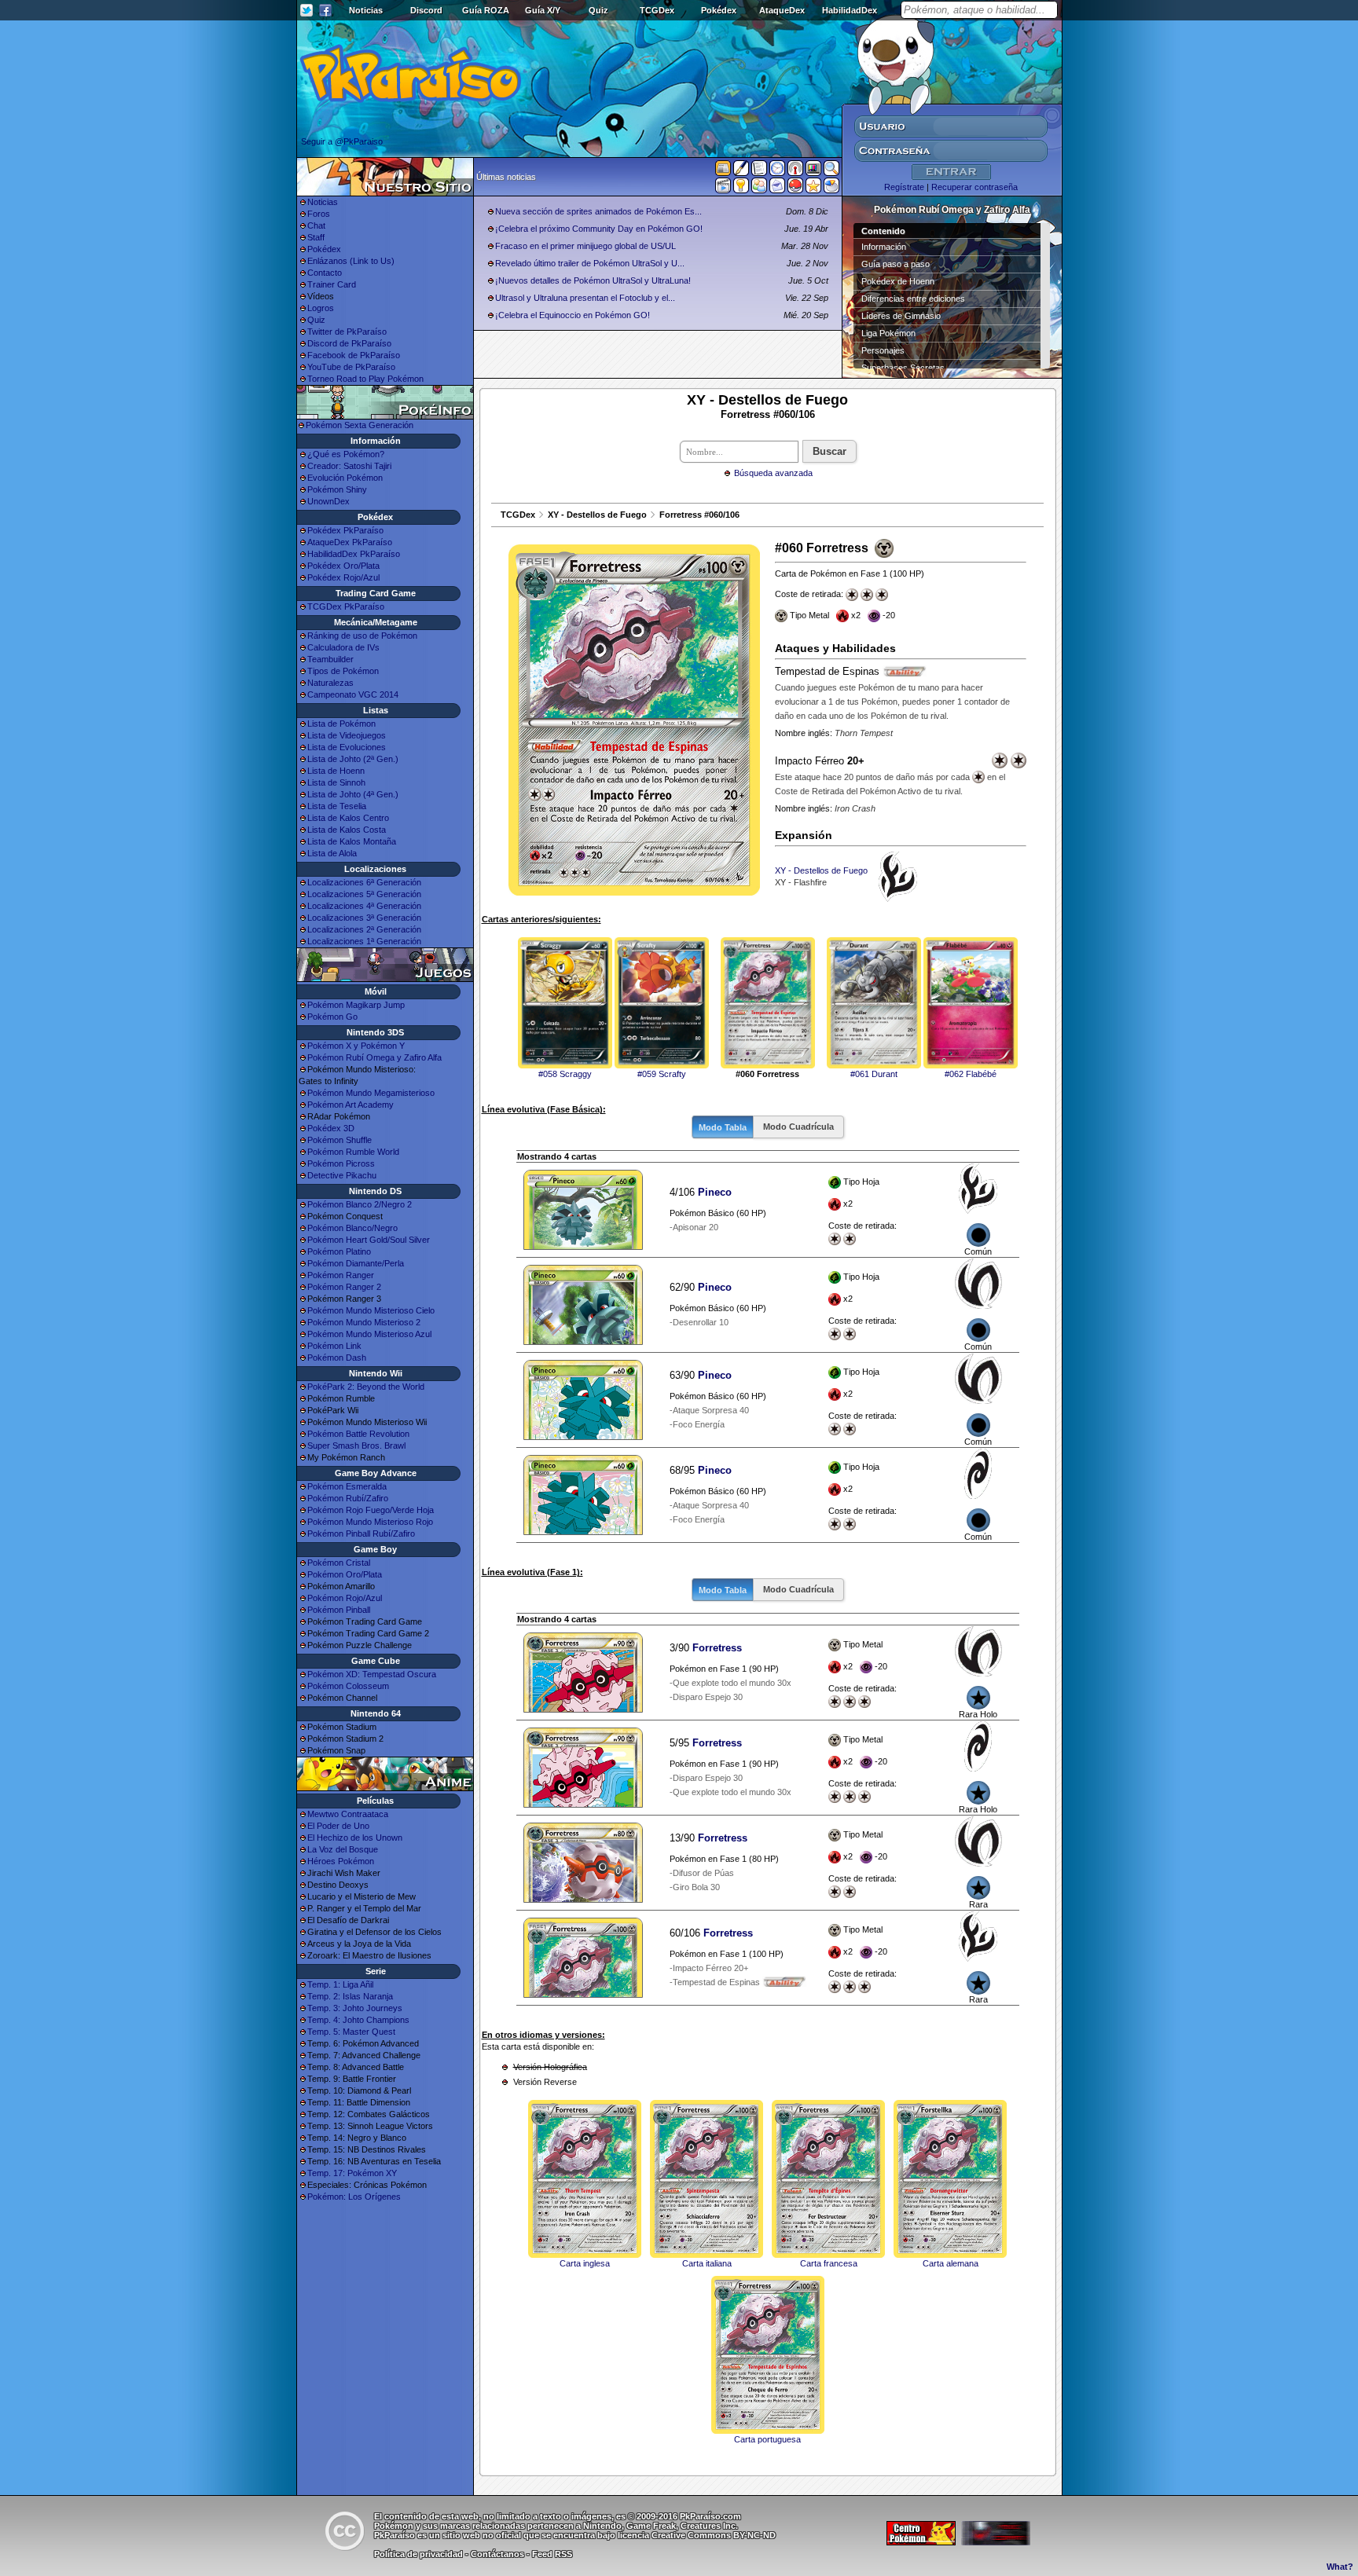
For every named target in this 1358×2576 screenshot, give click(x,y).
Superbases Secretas (903, 368)
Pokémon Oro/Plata (345, 1574)
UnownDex (328, 501)
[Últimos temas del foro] (759, 171)
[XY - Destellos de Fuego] (978, 1211)
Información (884, 247)
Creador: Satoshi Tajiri (349, 466)
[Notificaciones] (741, 189)
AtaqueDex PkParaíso (350, 542)
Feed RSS (552, 2554)
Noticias (366, 10)
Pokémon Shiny (337, 489)
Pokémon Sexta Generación (360, 425)
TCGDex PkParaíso (346, 606)
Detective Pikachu (342, 1175)
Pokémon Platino (339, 1251)
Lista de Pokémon (341, 724)
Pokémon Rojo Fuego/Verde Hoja (371, 1510)
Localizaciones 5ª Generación (364, 894)
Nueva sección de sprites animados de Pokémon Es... (598, 211)
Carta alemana (951, 2263)
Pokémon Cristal (339, 1563)
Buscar (829, 451)
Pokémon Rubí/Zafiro (348, 1498)
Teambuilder (330, 659)
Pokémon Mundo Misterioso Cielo (371, 1310)
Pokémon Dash (337, 1358)
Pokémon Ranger (341, 1275)
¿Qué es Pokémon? (346, 454)
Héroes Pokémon (341, 1861)
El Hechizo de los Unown (355, 1838)
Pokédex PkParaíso (345, 530)
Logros (321, 308)
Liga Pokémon (888, 333)
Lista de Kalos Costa (347, 830)
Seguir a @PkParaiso (342, 141)
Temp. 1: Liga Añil (340, 1984)
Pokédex (719, 10)
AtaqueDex (782, 10)
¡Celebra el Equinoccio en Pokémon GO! (573, 315)
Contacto (325, 273)
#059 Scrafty (662, 1074)
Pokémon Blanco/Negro (352, 1228)
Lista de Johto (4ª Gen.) (353, 794)
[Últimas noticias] (723, 170)
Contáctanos (497, 2554)
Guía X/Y (543, 10)
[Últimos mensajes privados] (777, 189)
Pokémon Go (332, 1017)
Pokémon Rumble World (353, 1152)
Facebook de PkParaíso (354, 355)
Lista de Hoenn (336, 771)
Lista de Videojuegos (347, 735)
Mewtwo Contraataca (348, 1814)
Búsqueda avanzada (773, 473)
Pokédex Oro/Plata (343, 566)
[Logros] (813, 189)
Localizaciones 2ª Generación (364, 929)
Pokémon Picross (341, 1163)
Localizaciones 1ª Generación (364, 941)
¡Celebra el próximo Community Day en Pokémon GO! (599, 229)
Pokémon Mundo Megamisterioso (371, 1093)
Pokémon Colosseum (348, 1686)
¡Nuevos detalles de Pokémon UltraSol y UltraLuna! (593, 280)
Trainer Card (332, 284)
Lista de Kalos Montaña (352, 841)
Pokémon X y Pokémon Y (356, 1046)
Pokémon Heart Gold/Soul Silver (369, 1240)
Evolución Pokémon (345, 478)
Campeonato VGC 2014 (353, 694)
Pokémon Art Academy (351, 1105)
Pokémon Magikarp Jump (356, 1005)
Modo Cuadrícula (798, 1127)
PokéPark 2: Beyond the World (366, 1387)
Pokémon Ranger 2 (344, 1287)
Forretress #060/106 (699, 515)
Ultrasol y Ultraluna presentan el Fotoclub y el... (585, 298)
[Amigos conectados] (759, 189)
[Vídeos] (723, 189)
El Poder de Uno (338, 1826)
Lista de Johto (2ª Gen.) (353, 759)
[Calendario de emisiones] (813, 170)
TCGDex (657, 10)
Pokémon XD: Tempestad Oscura (372, 1674)
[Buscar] (831, 171)
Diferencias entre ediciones (913, 299)
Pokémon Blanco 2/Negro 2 (360, 1204)
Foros (319, 214)
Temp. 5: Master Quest (351, 2032)
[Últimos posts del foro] (741, 173)
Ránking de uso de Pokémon (362, 636)
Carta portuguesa (767, 2439)
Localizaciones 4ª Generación (364, 906)
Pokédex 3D (331, 1128)
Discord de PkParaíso (349, 343)
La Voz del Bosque (343, 1849)
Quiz (598, 10)
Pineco (715, 1192)
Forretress (717, 1648)
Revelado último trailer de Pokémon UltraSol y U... (590, 263)
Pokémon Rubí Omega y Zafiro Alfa (374, 1057)
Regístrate (904, 187)
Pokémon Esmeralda (347, 1486)
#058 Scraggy (565, 1074)
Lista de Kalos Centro (348, 818)
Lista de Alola (332, 853)
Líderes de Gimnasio (901, 316)
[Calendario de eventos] (795, 171)
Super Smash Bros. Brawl (356, 1446)
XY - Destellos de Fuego (597, 515)
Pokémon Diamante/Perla (356, 1263)
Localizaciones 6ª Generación (364, 882)
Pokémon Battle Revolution (358, 1434)
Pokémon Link (334, 1346)
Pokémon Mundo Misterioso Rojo (370, 1522)
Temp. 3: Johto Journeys (355, 2008)
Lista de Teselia (337, 806)
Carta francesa (829, 2263)
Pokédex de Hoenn (898, 281)
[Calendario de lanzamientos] (777, 171)
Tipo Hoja (863, 1204)
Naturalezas (330, 683)
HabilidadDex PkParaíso (354, 554)
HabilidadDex (850, 10)
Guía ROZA (486, 10)
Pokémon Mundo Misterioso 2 (364, 1322)
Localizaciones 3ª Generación (364, 918)
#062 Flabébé (971, 1074)
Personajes (883, 350)
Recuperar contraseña (974, 187)
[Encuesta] (831, 189)
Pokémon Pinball (339, 1610)
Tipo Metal (863, 1666)
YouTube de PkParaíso (351, 367)
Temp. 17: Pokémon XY (352, 2173)
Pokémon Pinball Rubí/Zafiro (361, 1534)
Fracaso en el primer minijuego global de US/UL (585, 246)
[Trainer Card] (795, 189)
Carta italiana (707, 2263)
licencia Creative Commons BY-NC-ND (697, 2535)
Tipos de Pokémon (343, 671)
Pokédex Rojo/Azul (343, 577)
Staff (316, 237)
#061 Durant (874, 1074)
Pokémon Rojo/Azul (345, 1598)
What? (1340, 2567)
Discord (426, 10)
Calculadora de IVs (343, 647)
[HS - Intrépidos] (978, 1306)
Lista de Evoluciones (347, 747)
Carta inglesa (585, 2263)
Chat (316, 225)
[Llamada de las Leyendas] (978, 1496)
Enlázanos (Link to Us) (351, 261)
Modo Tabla (723, 1127)
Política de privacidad (418, 2554)
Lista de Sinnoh (336, 782)
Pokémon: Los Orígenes (354, 2197)
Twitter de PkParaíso (347, 332)
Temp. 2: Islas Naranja (350, 1996)
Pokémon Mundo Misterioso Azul (369, 1334)
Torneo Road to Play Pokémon (365, 379)
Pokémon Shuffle (339, 1140)
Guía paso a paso (896, 264)
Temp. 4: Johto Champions (358, 2020)
